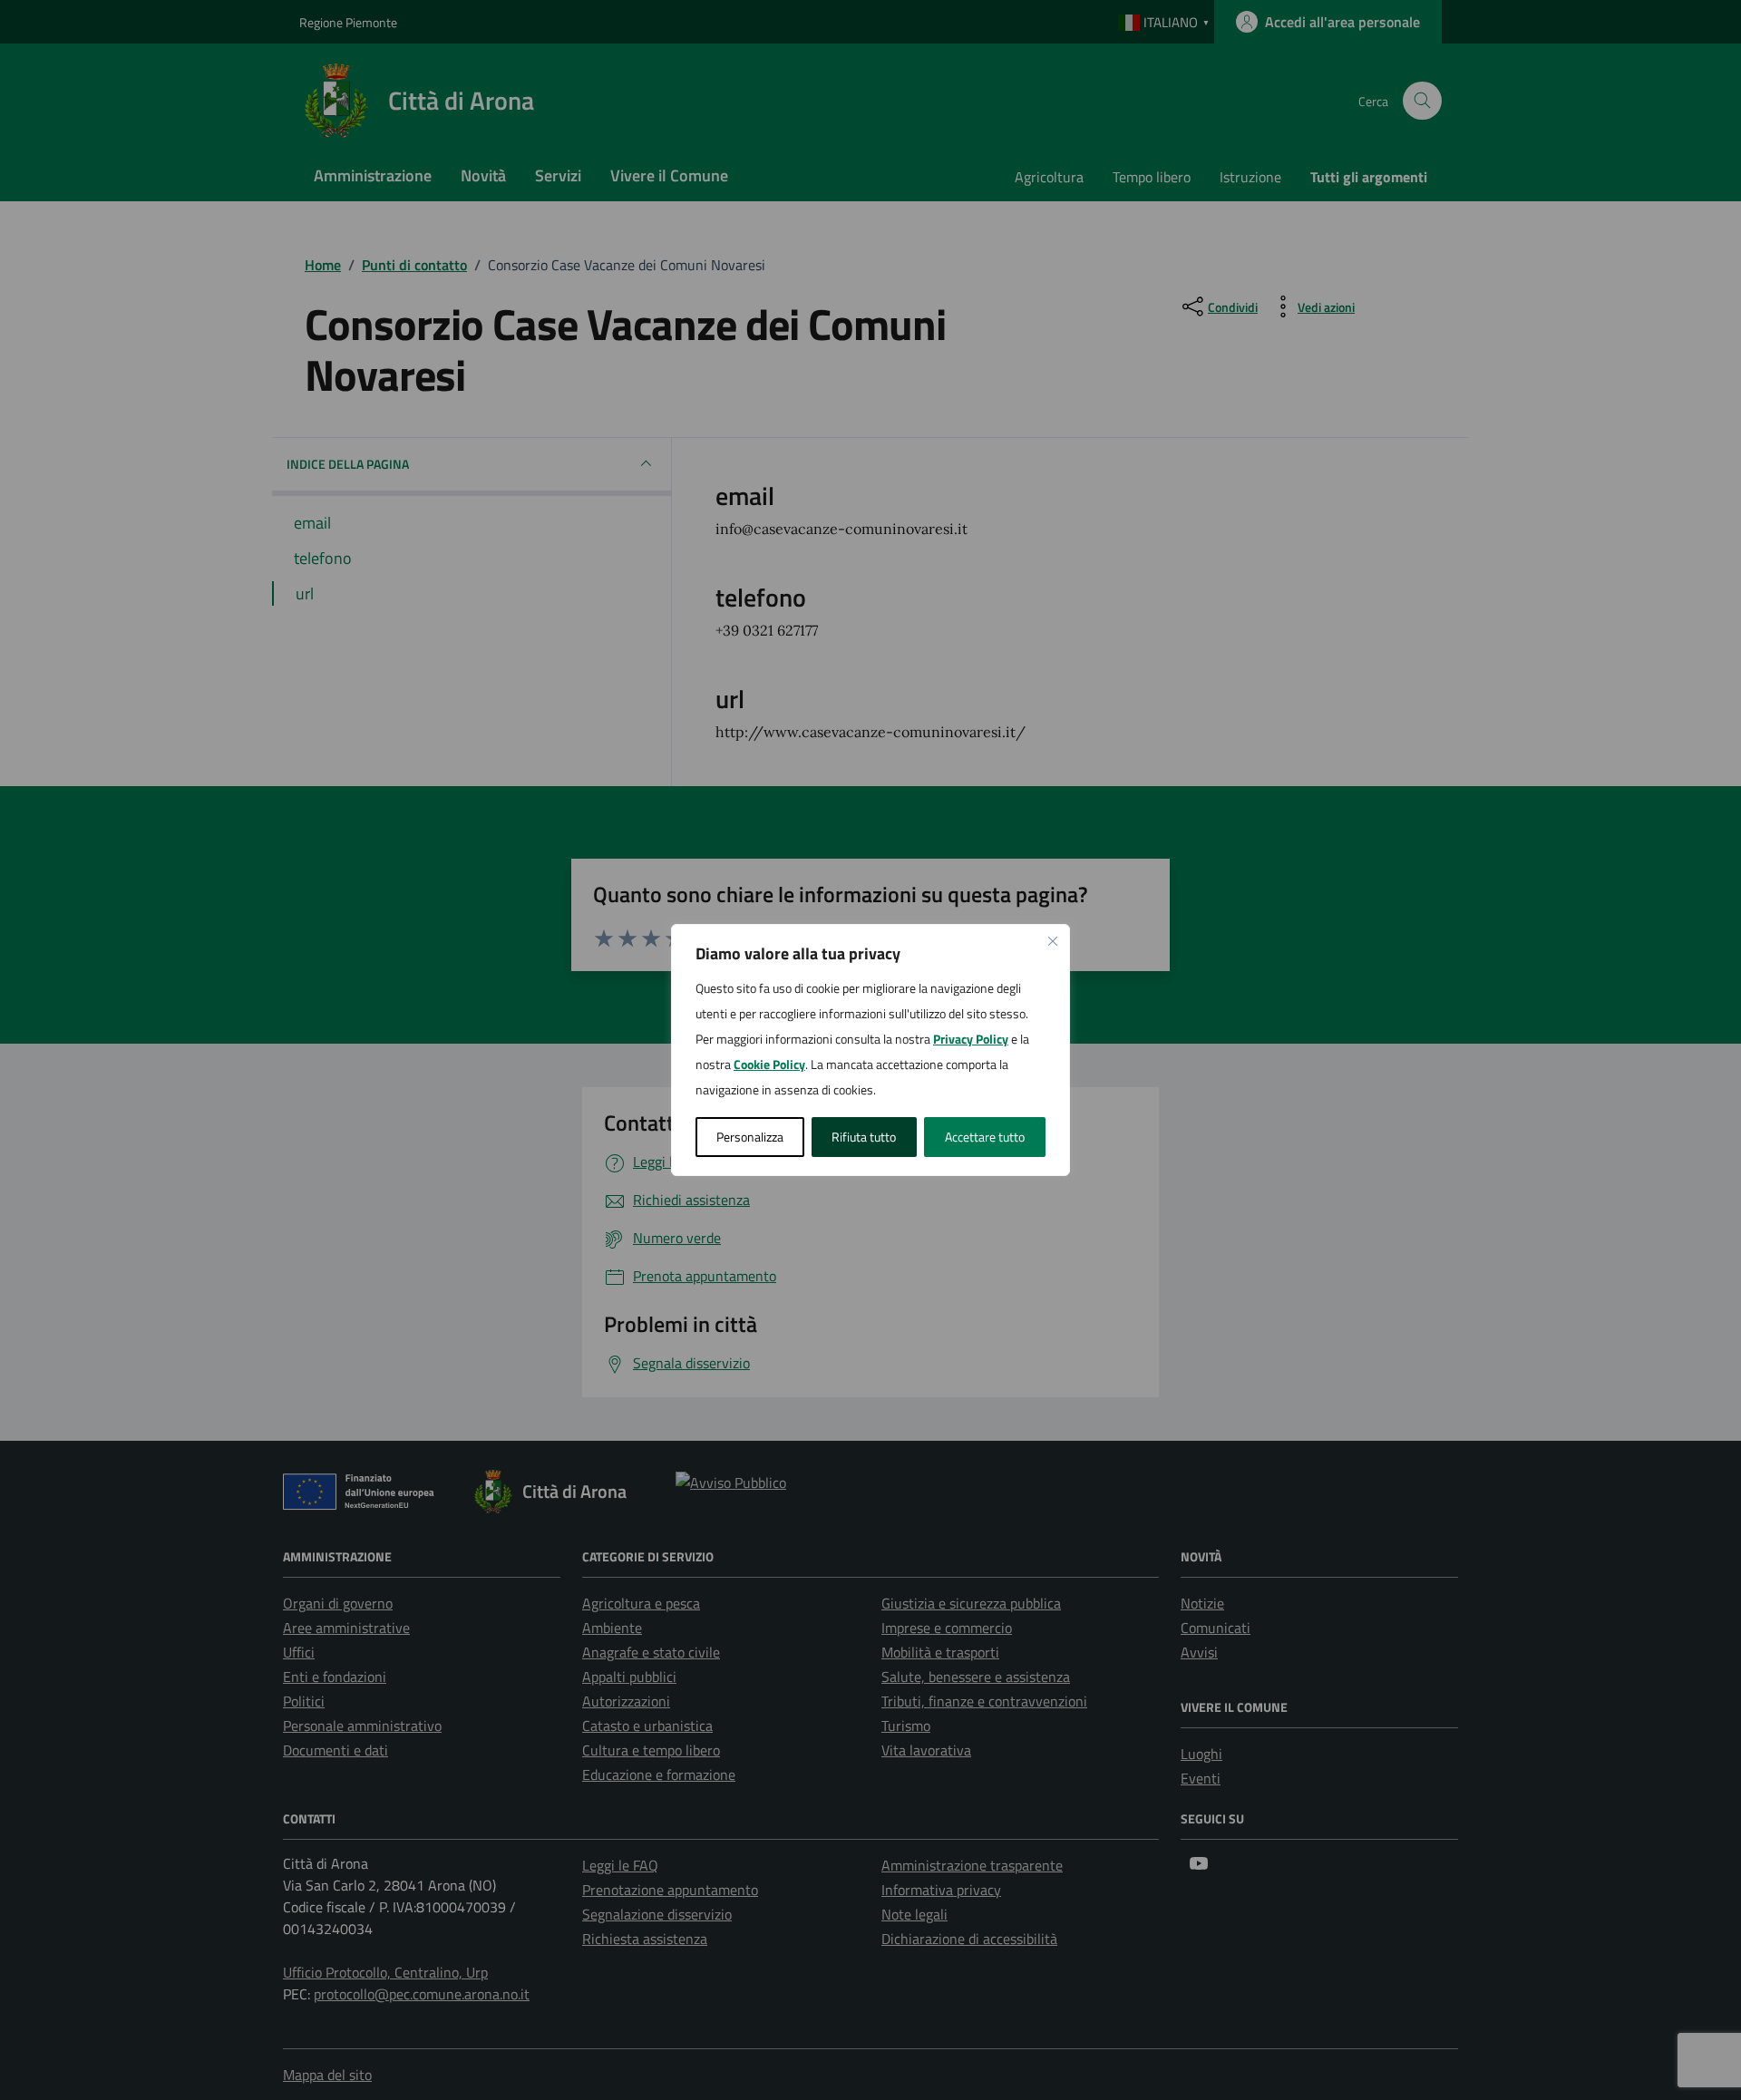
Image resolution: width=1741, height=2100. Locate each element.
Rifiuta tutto (864, 1137)
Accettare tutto (985, 1137)
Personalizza (750, 1137)
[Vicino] (1053, 941)
